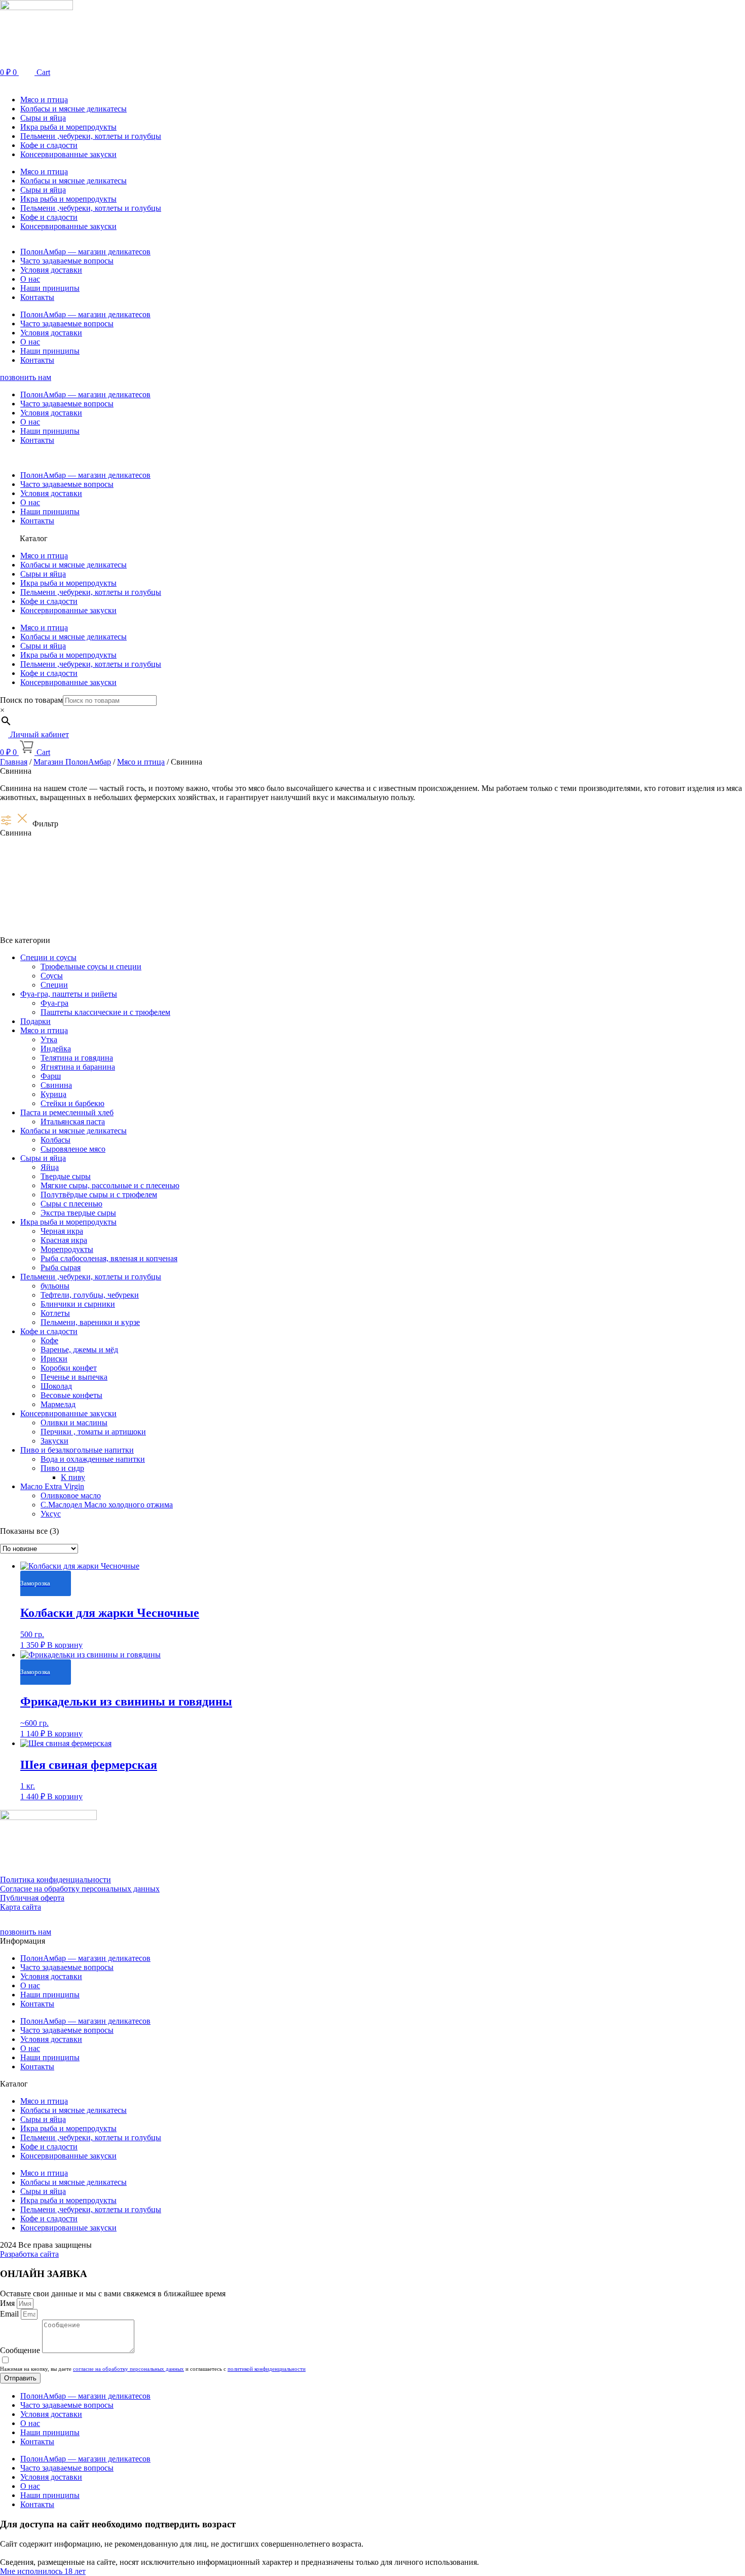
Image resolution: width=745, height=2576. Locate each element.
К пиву (73, 1477)
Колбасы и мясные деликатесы (73, 109)
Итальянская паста (73, 1122)
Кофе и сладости (49, 145)
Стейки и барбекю (72, 1103)
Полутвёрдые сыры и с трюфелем (99, 1195)
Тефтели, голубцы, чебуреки (90, 1295)
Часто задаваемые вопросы (67, 261)
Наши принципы (50, 288)
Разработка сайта (29, 2254)
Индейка (56, 1049)
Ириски (54, 1359)
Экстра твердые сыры (78, 1213)
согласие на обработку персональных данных (128, 2369)
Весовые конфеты (71, 1395)
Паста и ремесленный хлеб (67, 1112)
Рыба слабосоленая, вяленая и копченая (109, 1258)
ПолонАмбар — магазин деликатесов (85, 252)
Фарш (51, 1076)
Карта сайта (21, 1907)
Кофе (49, 1340)
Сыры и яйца (43, 118)
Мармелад (58, 1404)
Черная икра (62, 1231)
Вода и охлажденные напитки (93, 1459)
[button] (372, 82)
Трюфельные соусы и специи (91, 967)
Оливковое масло (71, 1495)
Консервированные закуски (68, 154)
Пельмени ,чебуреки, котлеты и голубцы (91, 136)
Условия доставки (51, 270)
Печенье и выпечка (74, 1377)
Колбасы (55, 1140)
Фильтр (45, 824)
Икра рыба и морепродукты (68, 127)
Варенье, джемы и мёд (79, 1350)
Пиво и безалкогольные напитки (77, 1450)
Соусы (52, 976)
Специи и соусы (48, 957)
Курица (53, 1094)
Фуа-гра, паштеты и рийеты (69, 994)
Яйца (50, 1167)
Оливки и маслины (74, 1423)
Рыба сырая (61, 1267)
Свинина (56, 1085)
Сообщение (21, 2350)
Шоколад (56, 1386)
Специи (54, 985)
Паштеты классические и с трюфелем (105, 1012)
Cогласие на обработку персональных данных (80, 1889)
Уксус (51, 1514)
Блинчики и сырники (78, 1304)
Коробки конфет (69, 1368)
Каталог (34, 538)
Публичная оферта (32, 1898)
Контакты (37, 297)
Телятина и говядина (77, 1058)
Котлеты (55, 1313)
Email (10, 2314)
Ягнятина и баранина (78, 1067)
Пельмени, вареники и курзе (90, 1322)
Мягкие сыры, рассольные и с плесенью (110, 1185)
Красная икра (64, 1240)
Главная (14, 762)
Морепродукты (67, 1249)
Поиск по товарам (31, 700)
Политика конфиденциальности (55, 1880)
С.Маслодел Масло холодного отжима (107, 1505)
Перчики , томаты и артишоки (93, 1432)
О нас (30, 279)
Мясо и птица (44, 100)
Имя (8, 2303)
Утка (49, 1039)
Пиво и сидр (62, 1468)
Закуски (54, 1441)
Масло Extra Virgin (52, 1486)
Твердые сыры (66, 1176)
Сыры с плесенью (71, 1204)
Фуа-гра (54, 1003)
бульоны (55, 1286)
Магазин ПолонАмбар (72, 762)
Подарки (35, 1021)
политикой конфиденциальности (267, 2369)
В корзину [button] (65, 1645)
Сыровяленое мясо (73, 1149)
